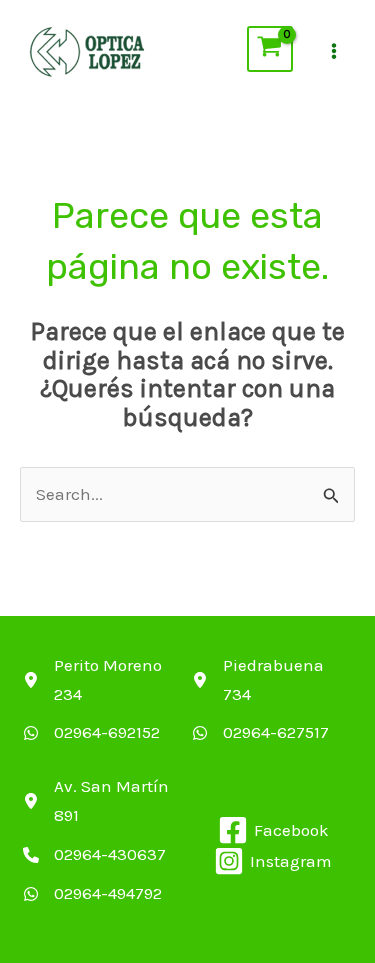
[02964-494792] (92, 893)
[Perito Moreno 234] (105, 680)
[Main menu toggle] (334, 52)
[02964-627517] (260, 732)
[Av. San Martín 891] (105, 801)
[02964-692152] (91, 732)
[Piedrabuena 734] (274, 680)
